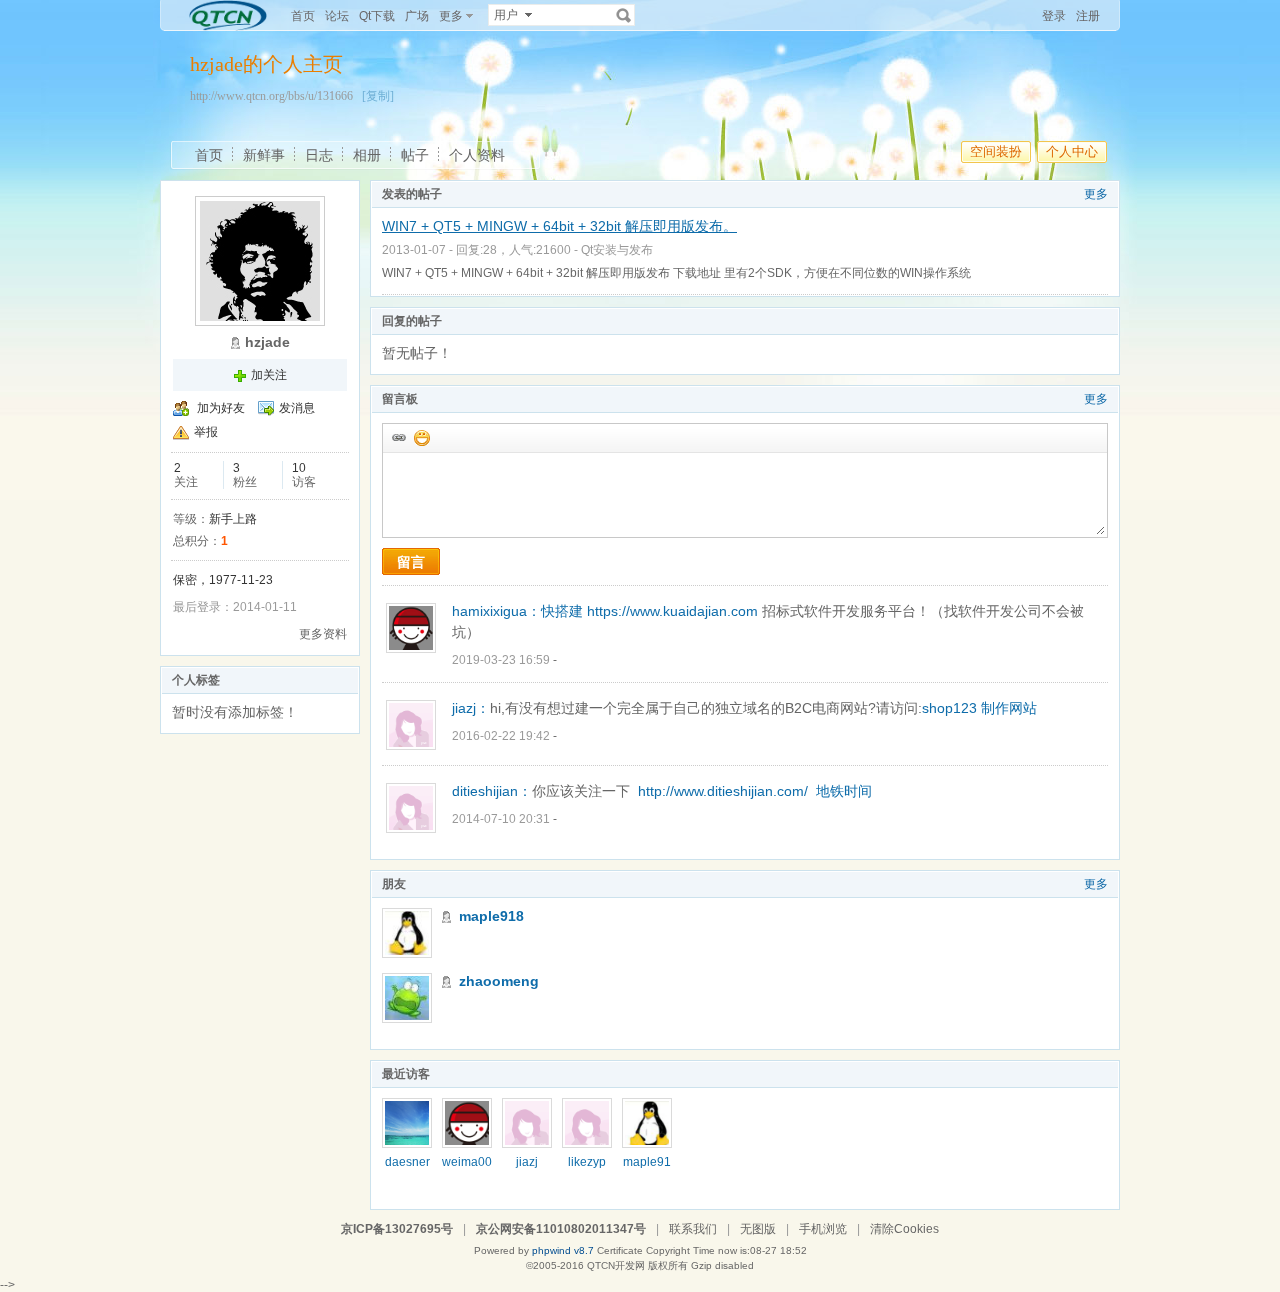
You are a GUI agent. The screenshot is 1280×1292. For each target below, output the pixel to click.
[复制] (378, 96)
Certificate (620, 1250)
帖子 (415, 155)
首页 (303, 16)
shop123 (949, 708)
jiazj (527, 1162)
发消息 (297, 408)
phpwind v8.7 (563, 1250)
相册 (367, 155)
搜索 (624, 15)
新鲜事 (264, 155)
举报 (206, 432)
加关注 (269, 375)
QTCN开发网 (616, 1265)
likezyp (587, 1162)
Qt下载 (377, 16)
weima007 (467, 1169)
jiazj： (471, 708)
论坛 (337, 16)
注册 (1088, 16)
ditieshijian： (492, 791)
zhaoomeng (499, 981)
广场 (417, 16)
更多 (1096, 194)
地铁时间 (844, 791)
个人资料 (477, 155)
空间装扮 (996, 151)
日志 (319, 155)
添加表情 (421, 437)
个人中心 (1072, 151)
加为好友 (221, 408)
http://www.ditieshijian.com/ (723, 791)
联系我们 (693, 1229)
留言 (411, 562)
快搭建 (562, 611)
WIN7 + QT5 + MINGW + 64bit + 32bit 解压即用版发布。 (559, 226)
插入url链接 (398, 437)
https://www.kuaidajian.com (672, 611)
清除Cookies (904, 1229)
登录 (1054, 16)
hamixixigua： (496, 611)
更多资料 (323, 634)
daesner (407, 1162)
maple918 (491, 916)
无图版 (758, 1229)
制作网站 (1009, 708)
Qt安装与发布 (617, 250)
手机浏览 (823, 1229)
